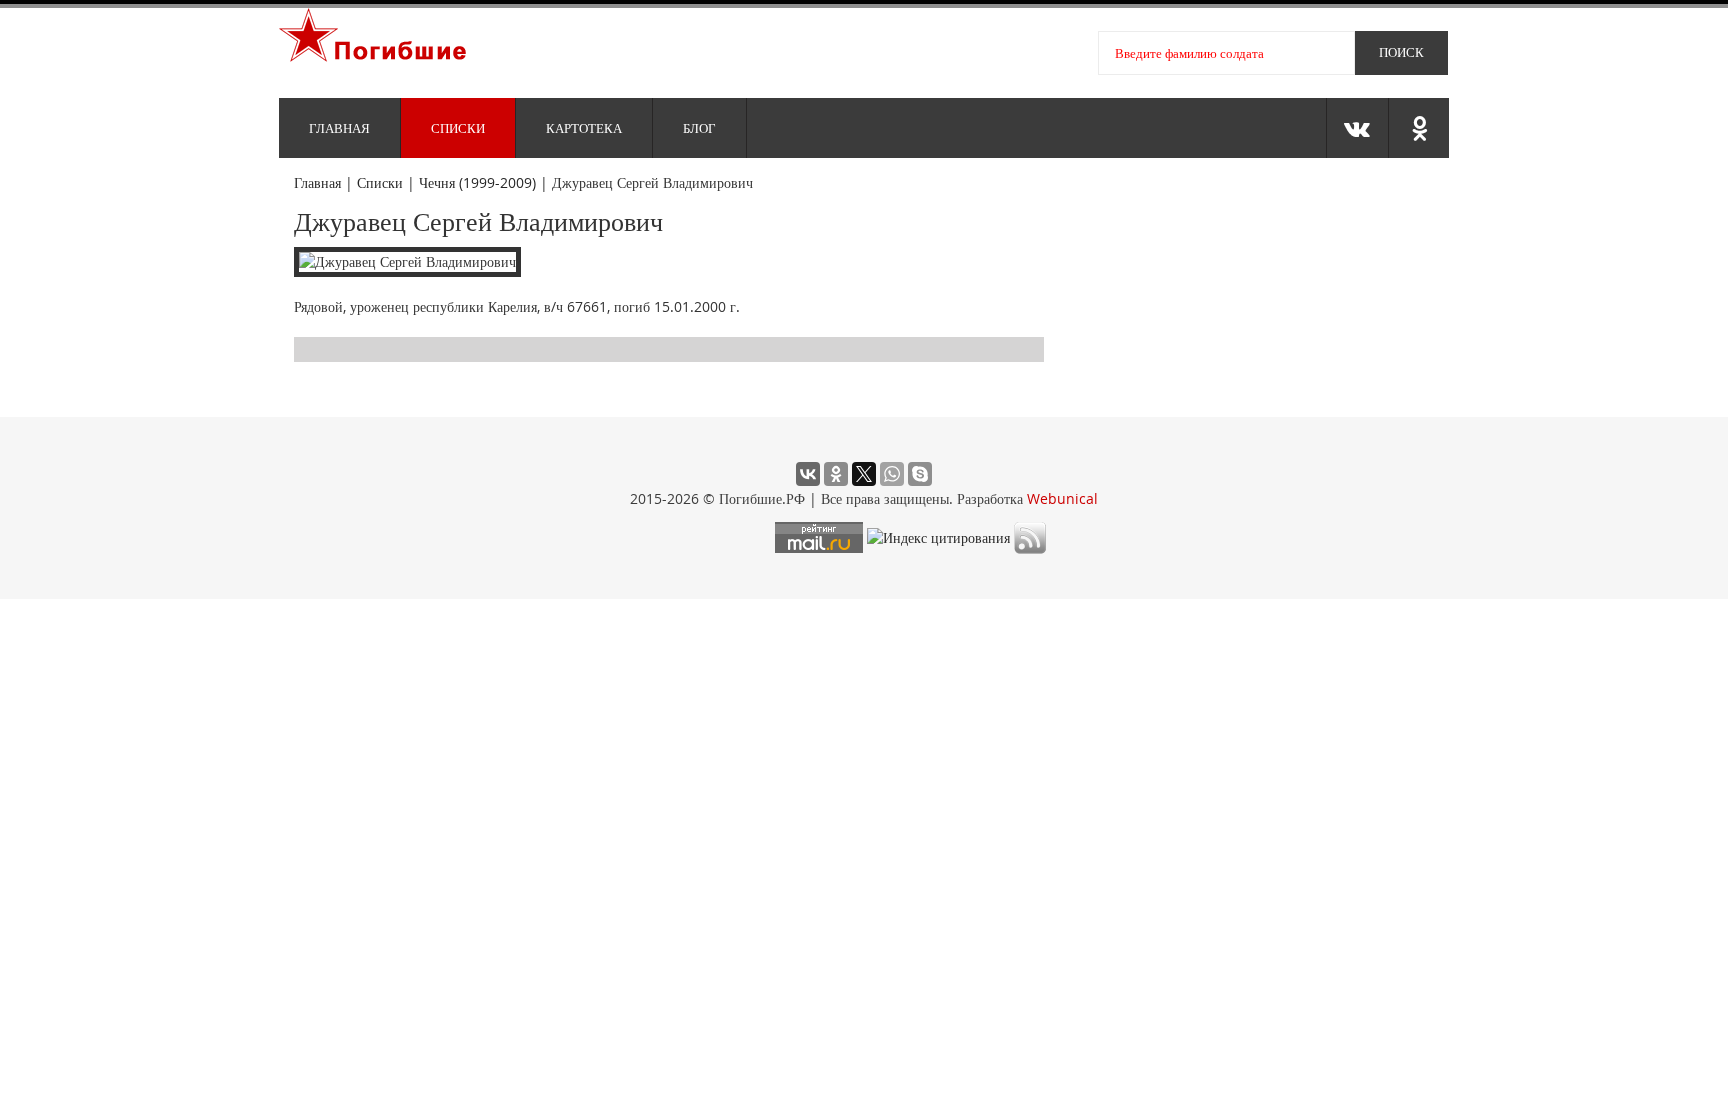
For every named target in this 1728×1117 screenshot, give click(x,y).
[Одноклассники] (836, 474)
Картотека (584, 128)
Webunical (1062, 498)
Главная (339, 128)
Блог (699, 128)
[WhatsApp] (892, 474)
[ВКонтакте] (808, 474)
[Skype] (920, 474)
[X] (864, 474)
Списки (458, 128)
